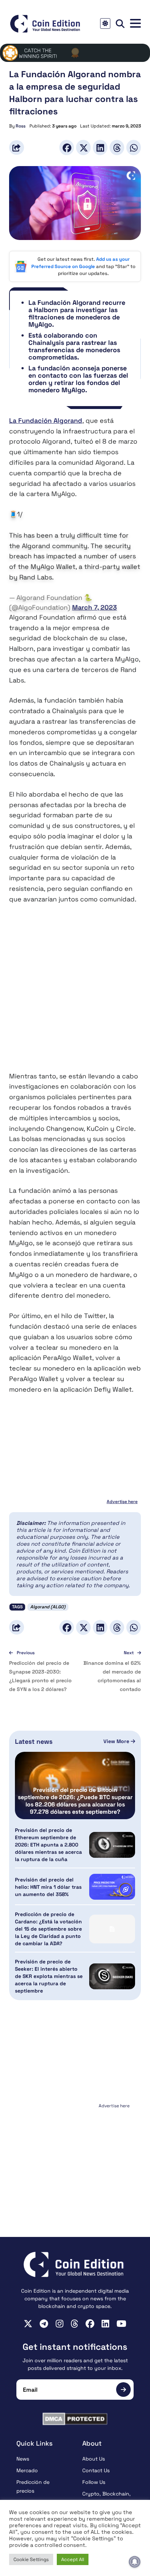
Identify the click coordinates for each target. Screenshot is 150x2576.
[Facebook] (67, 147)
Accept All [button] (73, 2559)
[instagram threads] (74, 2324)
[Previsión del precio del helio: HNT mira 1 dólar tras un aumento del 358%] (112, 1887)
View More (117, 1741)
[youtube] (121, 2324)
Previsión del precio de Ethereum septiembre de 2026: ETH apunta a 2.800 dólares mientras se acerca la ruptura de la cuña (48, 1845)
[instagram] (60, 2324)
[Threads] (117, 147)
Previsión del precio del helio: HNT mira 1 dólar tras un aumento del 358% (48, 1887)
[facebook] (90, 2324)
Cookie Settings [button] (31, 2559)
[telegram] (44, 2324)
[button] (135, 23)
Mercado (27, 2470)
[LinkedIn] (100, 147)
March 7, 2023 (94, 607)
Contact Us (96, 2470)
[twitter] (28, 2324)
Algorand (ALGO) (48, 1607)
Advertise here (122, 1502)
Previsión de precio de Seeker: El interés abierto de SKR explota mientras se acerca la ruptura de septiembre (49, 1976)
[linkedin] (105, 2324)
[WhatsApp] (134, 147)
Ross (21, 126)
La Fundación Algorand (46, 420)
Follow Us (94, 2482)
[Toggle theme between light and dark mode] (105, 23)
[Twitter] (83, 147)
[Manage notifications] (135, 2562)
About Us (94, 2459)
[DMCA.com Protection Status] (75, 2419)
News (23, 2459)
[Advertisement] (75, 993)
